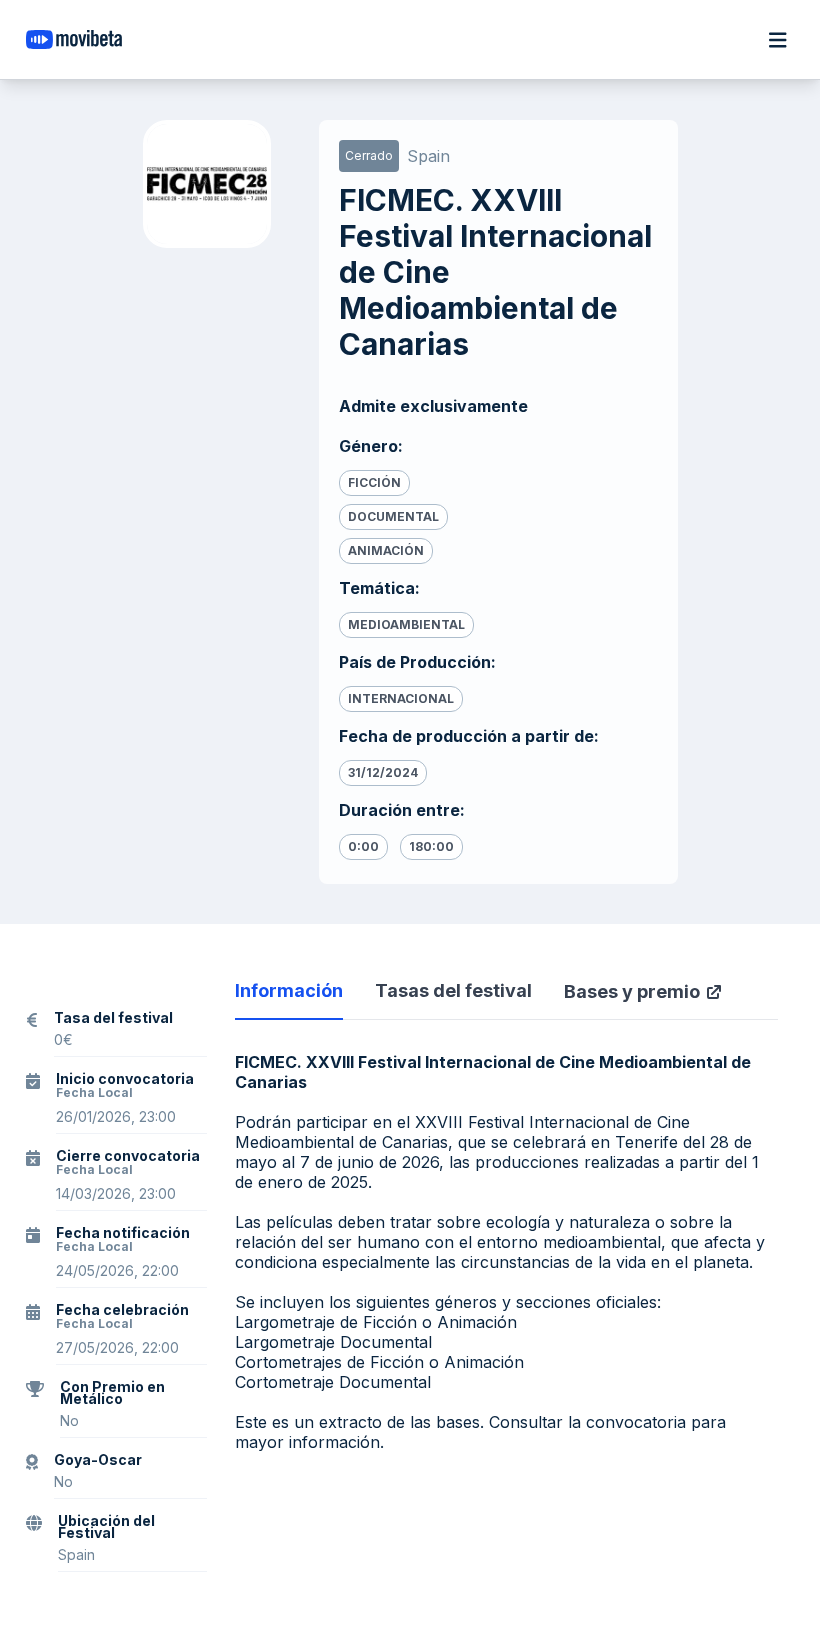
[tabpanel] (506, 1180)
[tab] (289, 1000)
